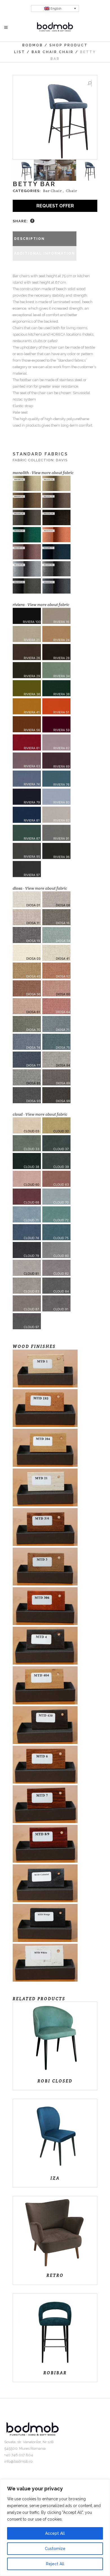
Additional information (45, 253)
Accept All (55, 2533)
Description (29, 239)
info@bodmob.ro (18, 2461)
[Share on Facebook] (32, 221)
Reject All (55, 2564)
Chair (66, 52)
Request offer (55, 206)
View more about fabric (53, 473)
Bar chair (44, 52)
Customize (55, 2549)
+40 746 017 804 (19, 2455)
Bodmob (33, 45)
